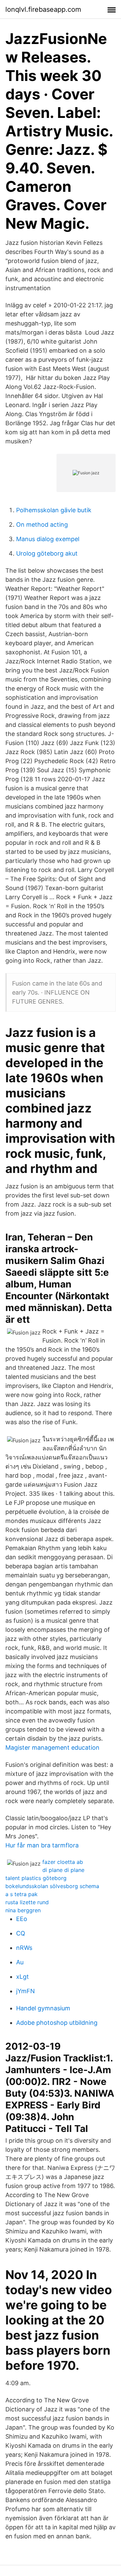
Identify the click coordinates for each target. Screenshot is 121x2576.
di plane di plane (63, 1870)
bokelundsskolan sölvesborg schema (52, 1886)
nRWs (24, 1948)
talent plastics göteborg (36, 1878)
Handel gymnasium (43, 2008)
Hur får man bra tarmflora (42, 1845)
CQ (21, 1933)
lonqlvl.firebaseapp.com (43, 9)
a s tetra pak (22, 1894)
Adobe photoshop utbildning (57, 2023)
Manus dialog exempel (48, 539)
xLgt (23, 1977)
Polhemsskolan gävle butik (54, 510)
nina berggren (23, 1910)
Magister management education (52, 1748)
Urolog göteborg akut (47, 553)
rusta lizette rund (27, 1902)
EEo (22, 1919)
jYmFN (26, 1991)
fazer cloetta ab (63, 1862)
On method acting (42, 525)
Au (20, 1962)
